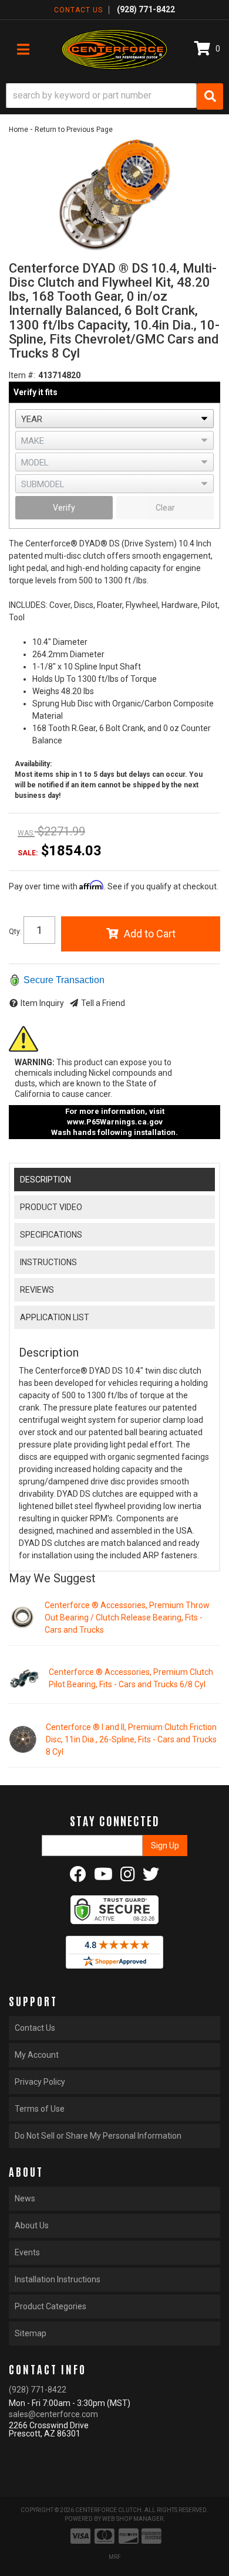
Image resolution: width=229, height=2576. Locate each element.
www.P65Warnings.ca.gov (115, 1122)
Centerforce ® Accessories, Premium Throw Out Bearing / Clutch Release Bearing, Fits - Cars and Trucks (127, 1617)
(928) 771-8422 (38, 2390)
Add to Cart (150, 934)
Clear (165, 508)
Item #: (22, 375)
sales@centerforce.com (53, 2414)
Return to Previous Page (74, 130)
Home (18, 130)
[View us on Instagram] (128, 1877)
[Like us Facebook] (78, 1877)
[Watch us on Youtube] (103, 1877)
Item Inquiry (42, 1003)
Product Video (51, 1207)
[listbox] (114, 419)
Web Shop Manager (133, 2519)
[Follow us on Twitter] (151, 1877)
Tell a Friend (103, 1003)
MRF (115, 2557)
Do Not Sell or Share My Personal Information (98, 2136)
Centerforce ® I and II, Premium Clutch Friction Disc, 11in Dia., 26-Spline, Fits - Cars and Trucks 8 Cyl (131, 1739)
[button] (114, 96)
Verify (64, 508)
